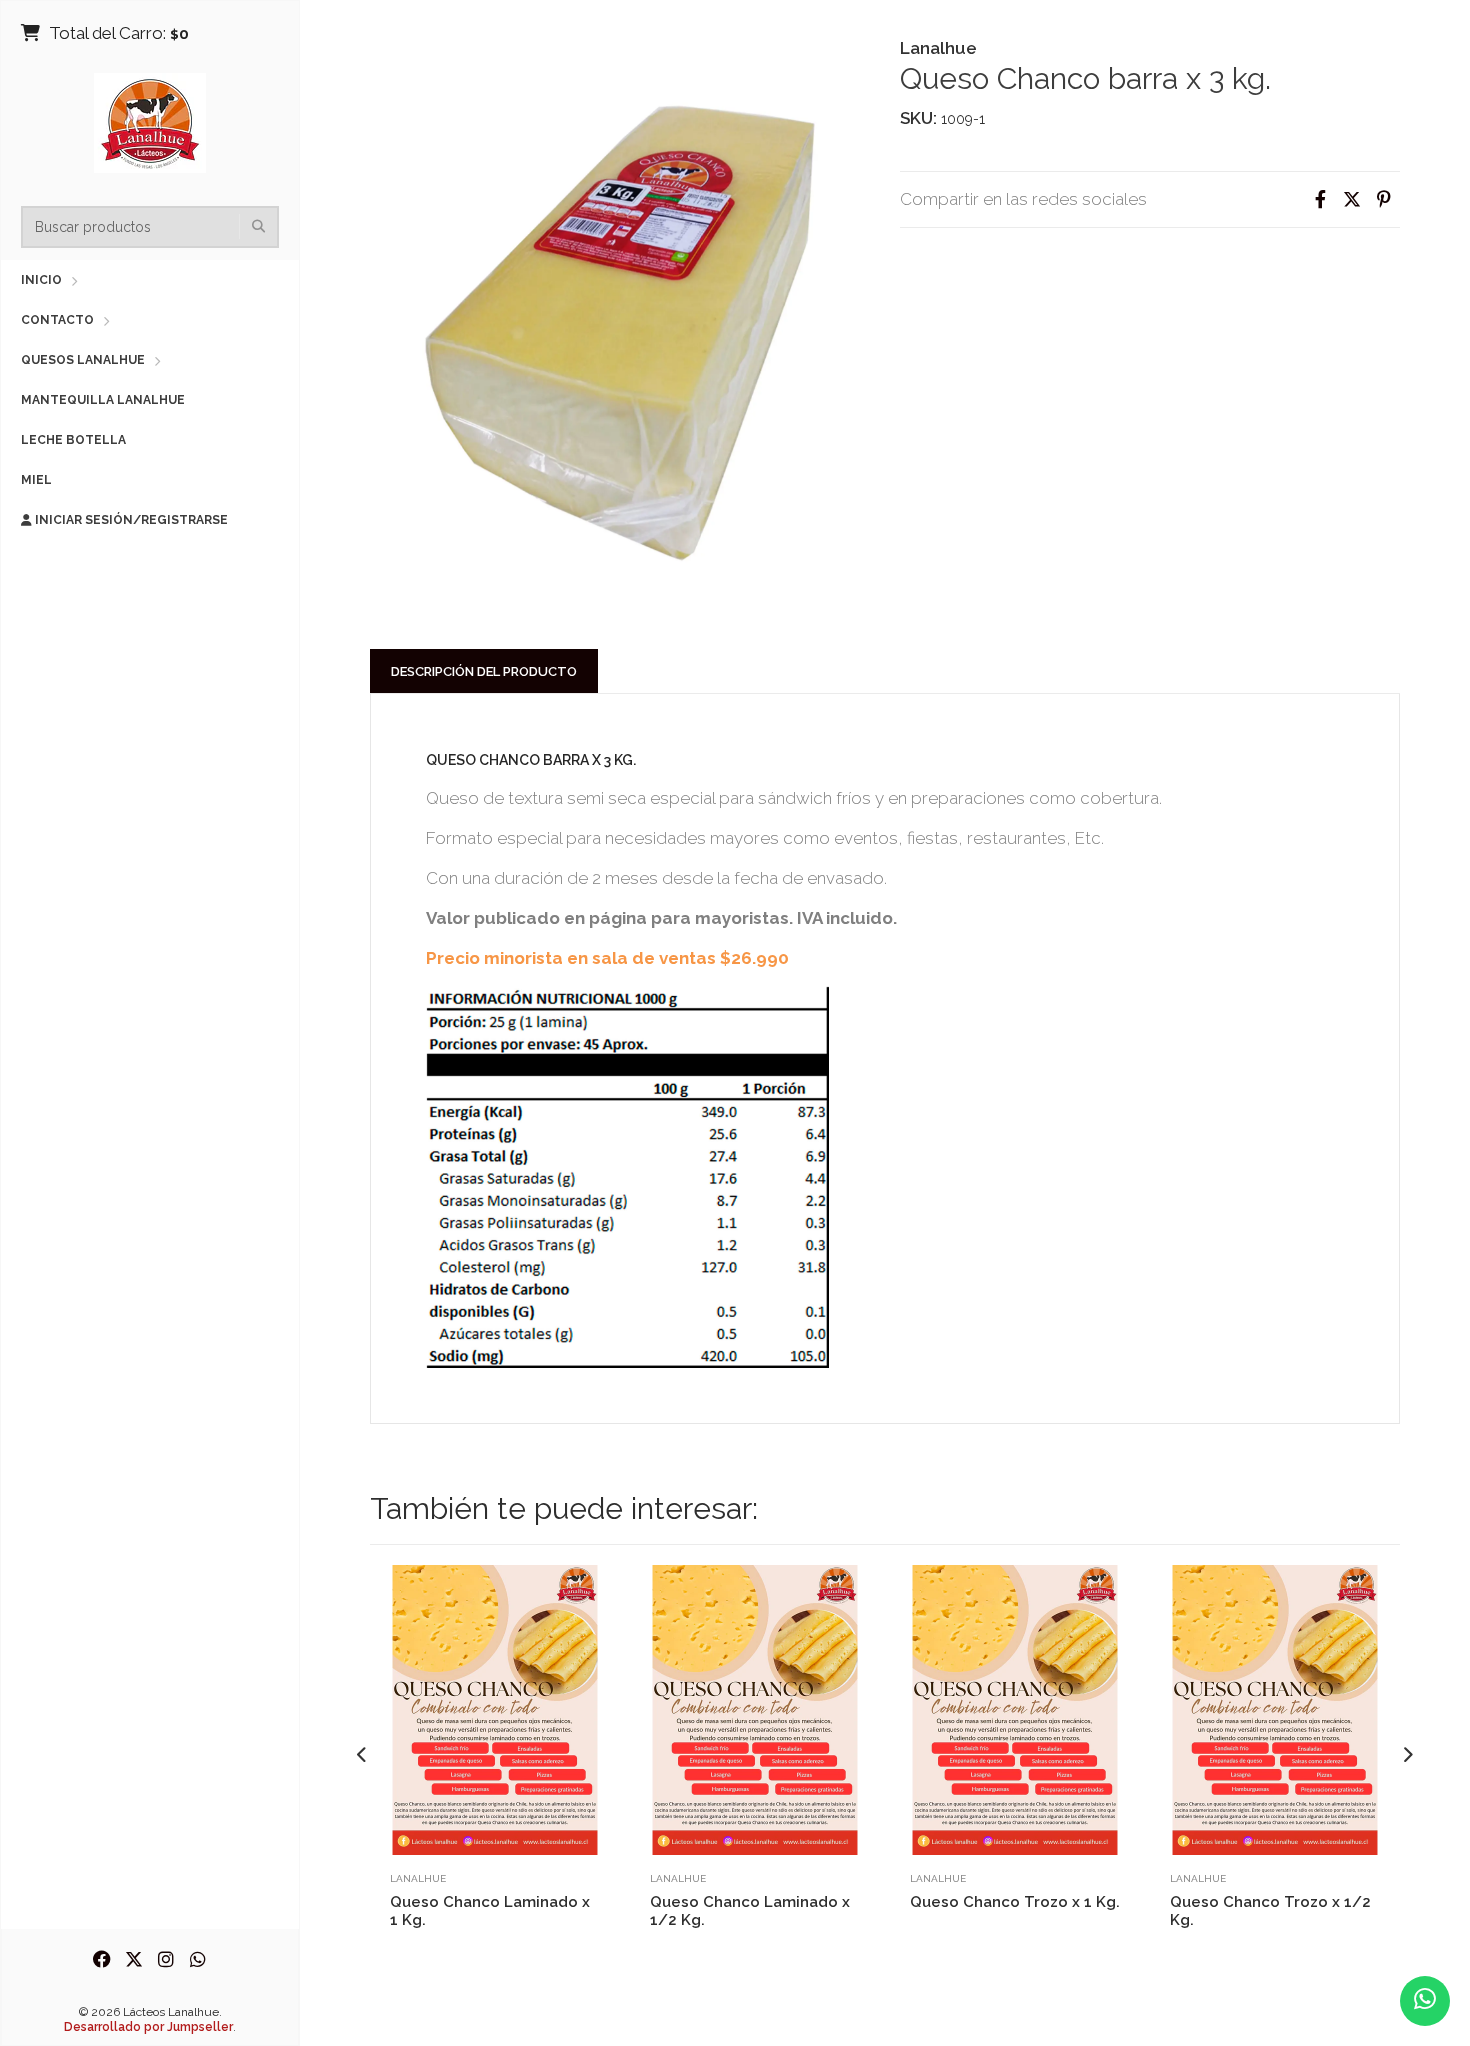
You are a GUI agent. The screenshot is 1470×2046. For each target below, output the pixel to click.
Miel (36, 480)
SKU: (918, 118)
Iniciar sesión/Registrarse (130, 520)
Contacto (57, 320)
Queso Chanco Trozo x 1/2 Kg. (1270, 1911)
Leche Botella (73, 440)
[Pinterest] (1384, 199)
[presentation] (362, 1755)
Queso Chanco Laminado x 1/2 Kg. (750, 1911)
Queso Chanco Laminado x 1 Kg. (490, 1911)
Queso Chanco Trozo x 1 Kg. (1015, 1902)
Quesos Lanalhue (83, 360)
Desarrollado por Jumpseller (148, 2027)
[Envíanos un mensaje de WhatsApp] (1425, 2001)
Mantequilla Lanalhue (103, 400)
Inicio (41, 280)
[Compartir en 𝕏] (1352, 199)
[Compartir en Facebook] (1320, 199)
